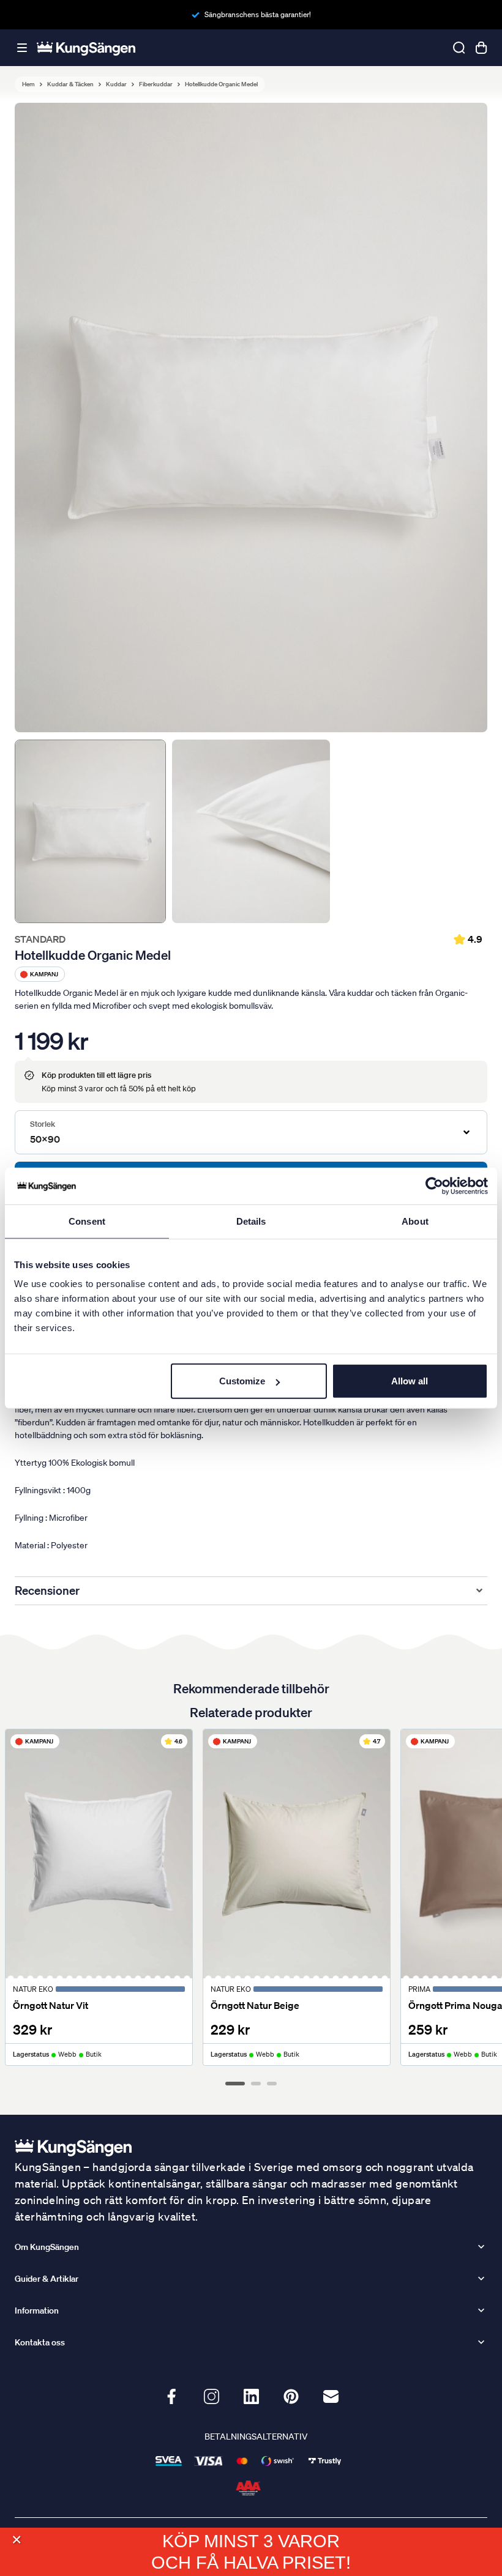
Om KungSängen (47, 2247)
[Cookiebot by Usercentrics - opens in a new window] (434, 1186)
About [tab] (415, 1221)
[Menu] (22, 48)
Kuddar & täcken (70, 84)
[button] (16, 2540)
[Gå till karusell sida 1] (235, 2084)
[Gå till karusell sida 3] (272, 2084)
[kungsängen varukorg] (481, 48)
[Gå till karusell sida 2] (256, 2084)
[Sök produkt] (459, 48)
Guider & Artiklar (47, 2279)
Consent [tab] (87, 1221)
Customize (242, 1381)
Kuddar (116, 84)
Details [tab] (251, 1221)
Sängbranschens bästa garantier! (258, 14)
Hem (28, 84)
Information (37, 2311)
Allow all (410, 1381)
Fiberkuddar (156, 84)
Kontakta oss (40, 2342)
